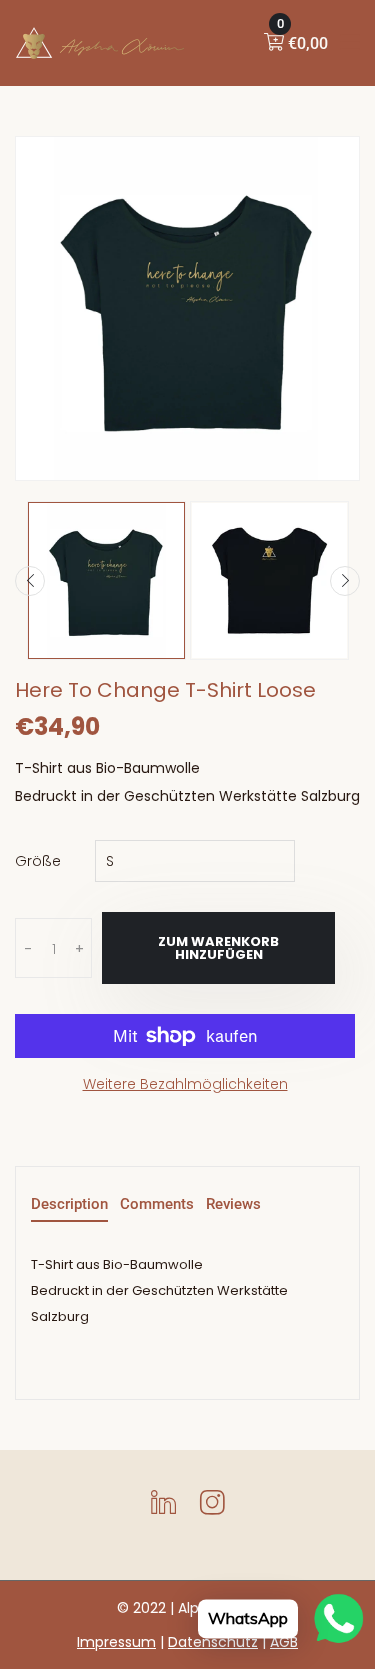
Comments (157, 1205)
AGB (284, 1642)
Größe (38, 861)
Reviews (233, 1205)
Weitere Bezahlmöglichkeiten (185, 1084)
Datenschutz (213, 1642)
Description (69, 1205)
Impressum (116, 1642)
